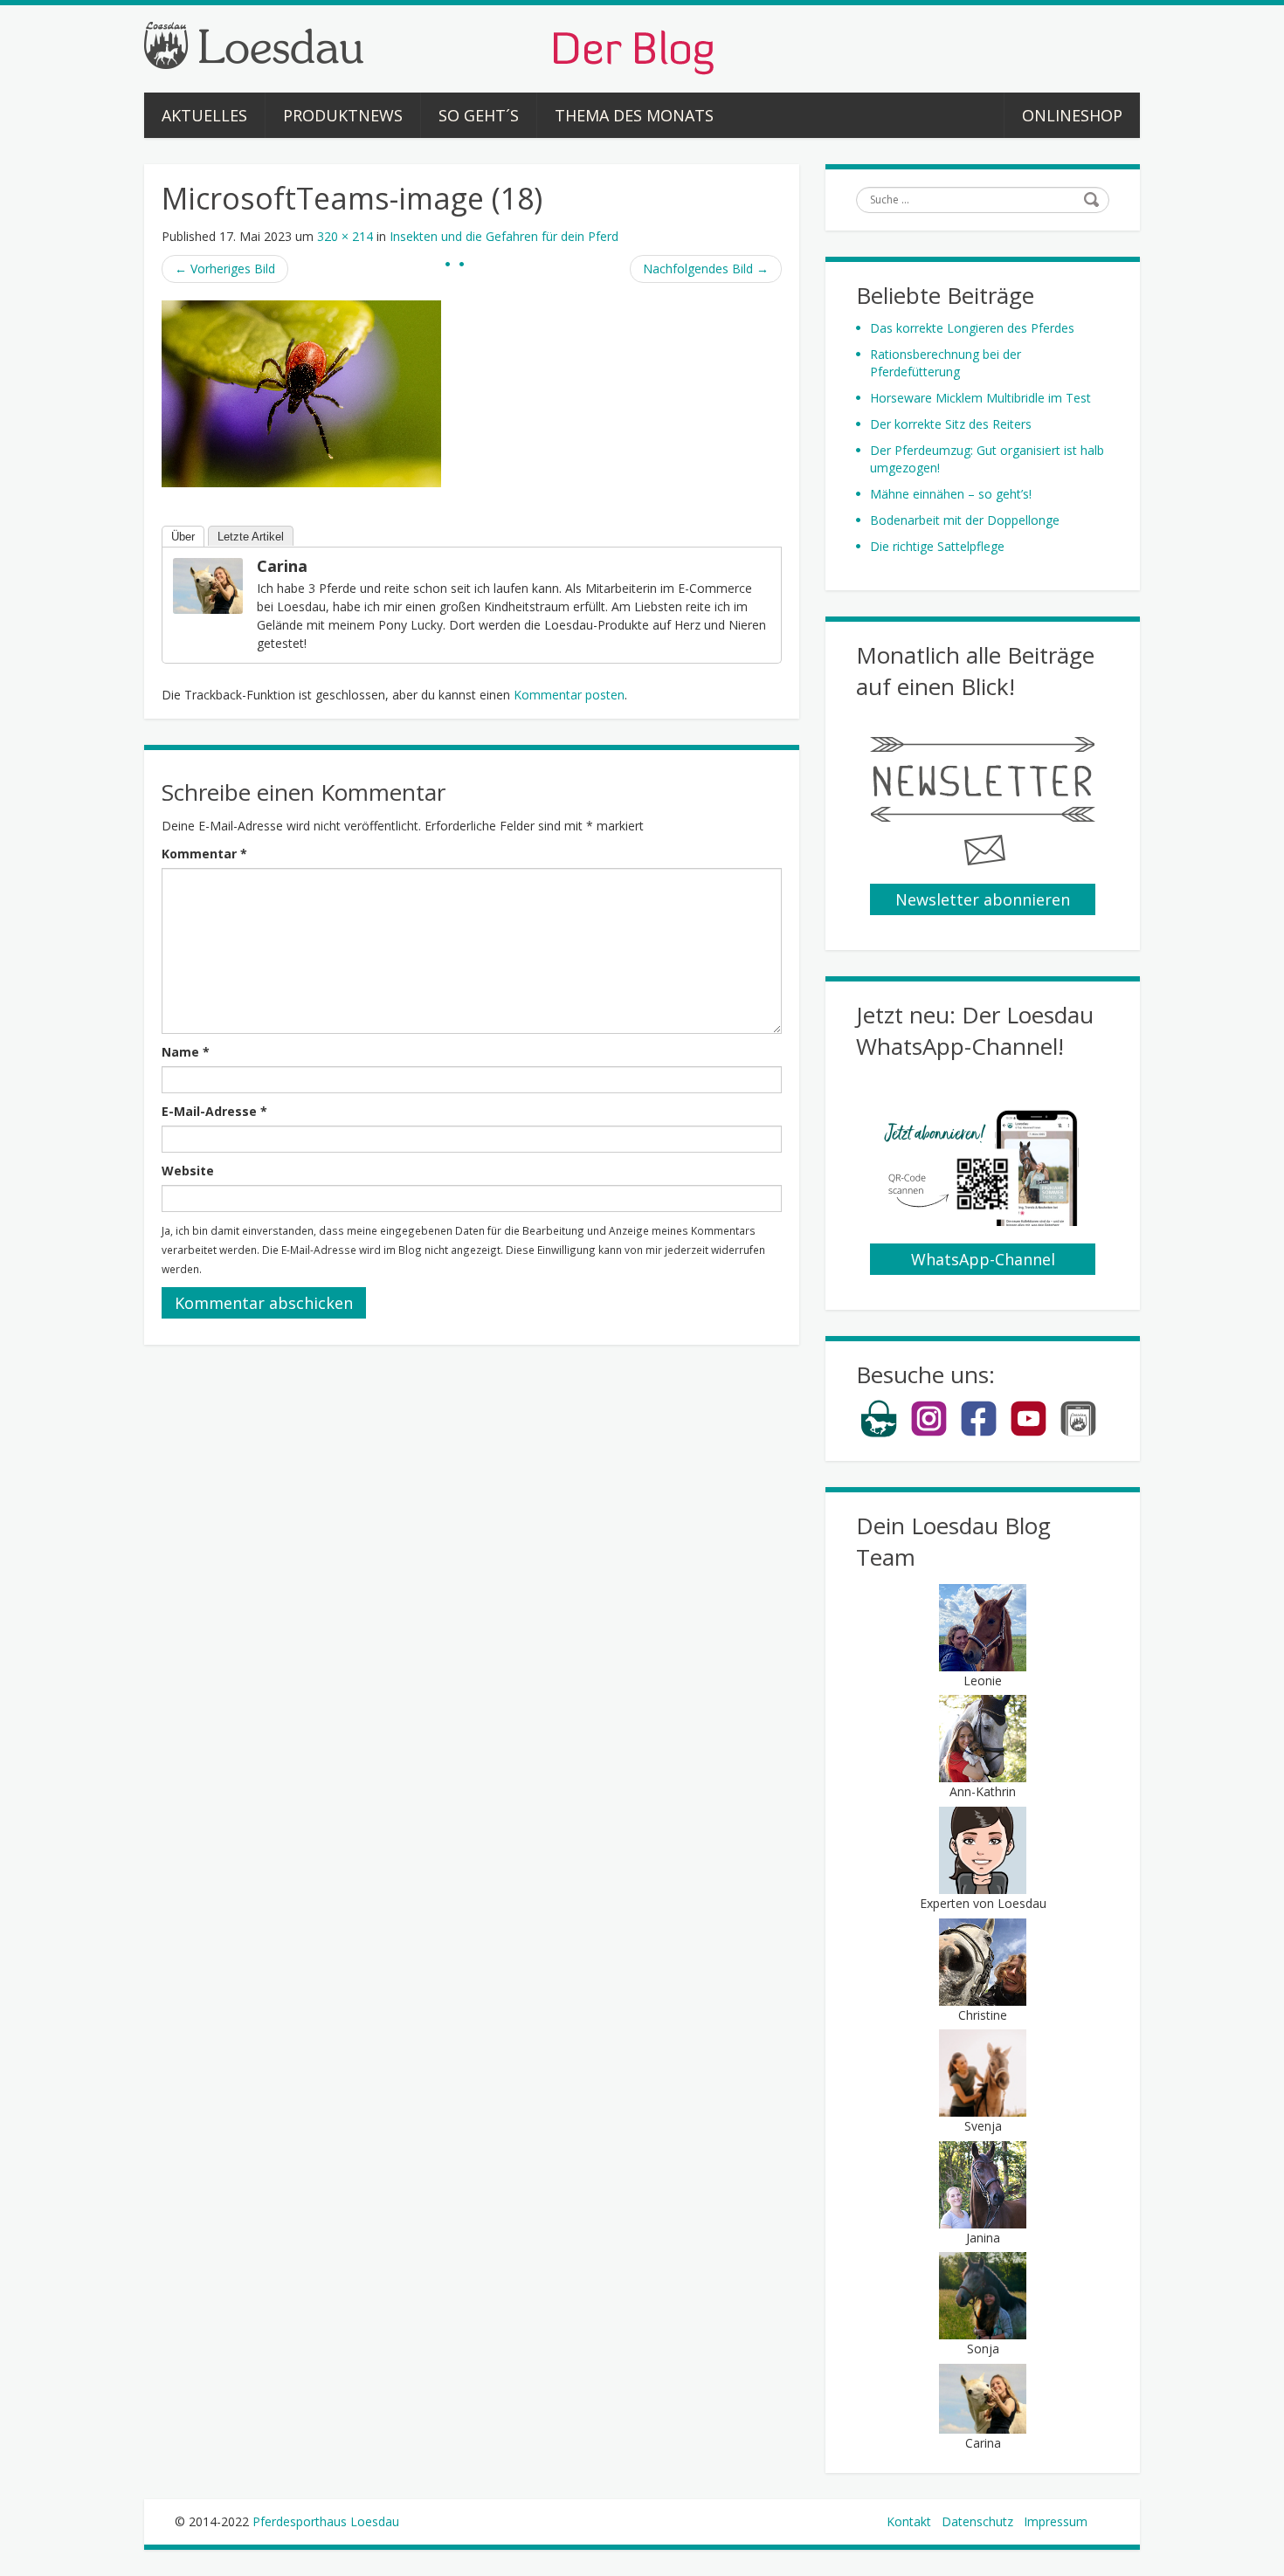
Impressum (1056, 2521)
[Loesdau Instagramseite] (929, 1433)
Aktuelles (204, 115)
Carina (282, 566)
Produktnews (343, 115)
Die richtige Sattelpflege (937, 546)
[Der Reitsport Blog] (429, 47)
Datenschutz (977, 2521)
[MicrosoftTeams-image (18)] (301, 393)
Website (188, 1171)
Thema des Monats (634, 115)
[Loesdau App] (1078, 1433)
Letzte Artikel (251, 537)
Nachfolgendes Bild (706, 269)
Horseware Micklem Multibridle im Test (980, 398)
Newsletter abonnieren (983, 899)
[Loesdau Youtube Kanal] (1029, 1433)
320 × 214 (345, 236)
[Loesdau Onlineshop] (879, 1433)
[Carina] (208, 585)
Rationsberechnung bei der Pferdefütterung (946, 363)
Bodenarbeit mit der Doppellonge (965, 520)
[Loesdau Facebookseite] (979, 1433)
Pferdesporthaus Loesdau (326, 2521)
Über (183, 537)
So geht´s (479, 115)
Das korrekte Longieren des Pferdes (972, 328)
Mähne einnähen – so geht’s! (951, 494)
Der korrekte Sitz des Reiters (951, 424)
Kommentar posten (569, 695)
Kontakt (909, 2521)
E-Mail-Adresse (214, 1111)
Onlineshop (1072, 115)
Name (186, 1052)
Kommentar (204, 854)
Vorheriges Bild (225, 269)
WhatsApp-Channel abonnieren (983, 1262)
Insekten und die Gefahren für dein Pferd (504, 236)
